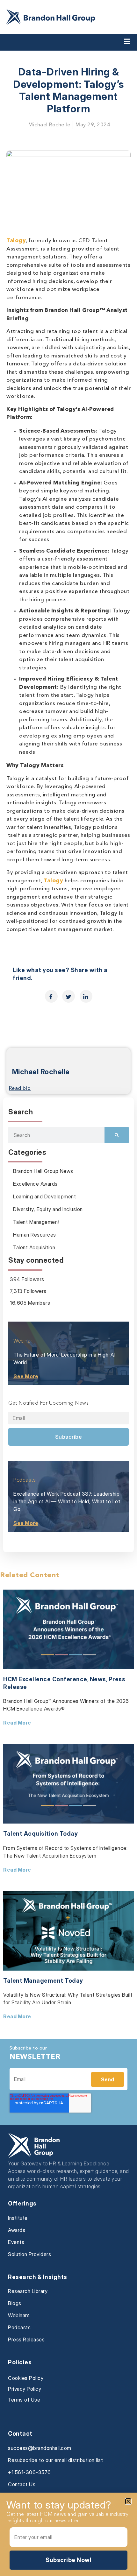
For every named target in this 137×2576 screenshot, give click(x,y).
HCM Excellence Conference (45, 1679)
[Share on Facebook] (51, 996)
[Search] (117, 1135)
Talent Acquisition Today (40, 1834)
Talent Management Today (43, 1981)
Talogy (16, 241)
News (98, 1679)
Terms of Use (24, 2400)
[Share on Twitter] (68, 996)
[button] (128, 2501)
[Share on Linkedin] (86, 996)
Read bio (20, 1089)
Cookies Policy (26, 2378)
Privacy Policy (25, 2389)
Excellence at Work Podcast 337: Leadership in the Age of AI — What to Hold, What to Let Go (67, 1501)
